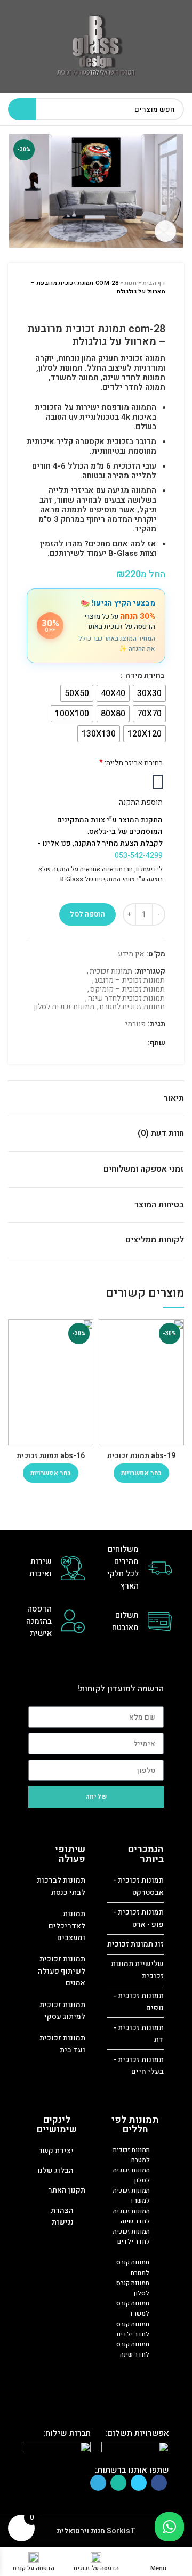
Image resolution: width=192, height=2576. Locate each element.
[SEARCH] (22, 109)
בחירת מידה (144, 676)
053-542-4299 (139, 856)
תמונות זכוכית (111, 972)
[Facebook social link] (137, 1044)
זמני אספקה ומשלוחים (144, 1169)
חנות (131, 283)
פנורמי (135, 1024)
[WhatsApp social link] (113, 1044)
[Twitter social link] (125, 1044)
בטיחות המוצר (159, 1205)
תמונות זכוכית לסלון (64, 1007)
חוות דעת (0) (161, 1133)
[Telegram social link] (101, 1044)
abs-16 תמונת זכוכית (51, 1456)
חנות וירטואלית (81, 2531)
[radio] (149, 693)
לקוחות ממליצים (155, 1240)
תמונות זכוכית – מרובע (130, 981)
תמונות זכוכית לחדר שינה (126, 999)
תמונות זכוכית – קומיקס (127, 990)
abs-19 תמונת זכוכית (141, 1456)
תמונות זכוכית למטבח (132, 1007)
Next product (139, 307)
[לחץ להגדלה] (165, 231)
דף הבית (154, 283)
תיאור (174, 1098)
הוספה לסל (87, 914)
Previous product (160, 307)
